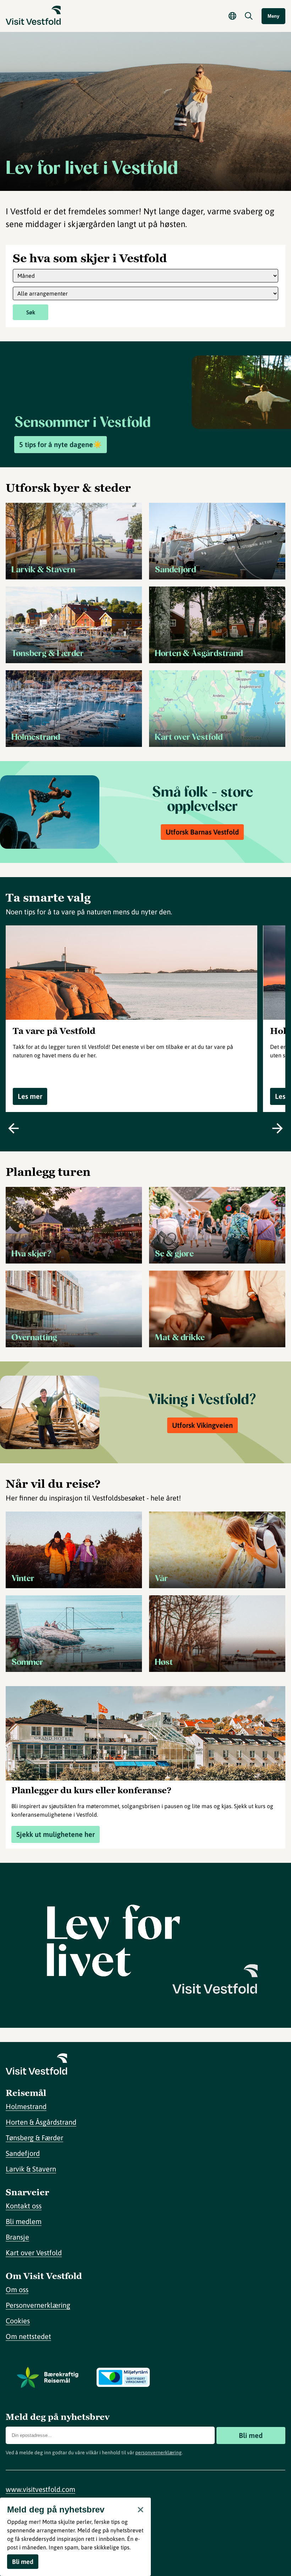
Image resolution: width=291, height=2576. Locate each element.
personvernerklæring (158, 2453)
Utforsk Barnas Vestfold (202, 832)
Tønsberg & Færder (34, 2138)
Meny (273, 16)
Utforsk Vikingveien (202, 1425)
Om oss (17, 2289)
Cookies (18, 2321)
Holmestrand (26, 2106)
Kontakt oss (24, 2206)
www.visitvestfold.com (40, 2489)
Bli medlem (24, 2221)
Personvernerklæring (38, 2305)
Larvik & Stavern (31, 2169)
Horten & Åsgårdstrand (41, 2122)
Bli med (251, 2435)
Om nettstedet (28, 2336)
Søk (31, 312)
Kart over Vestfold (34, 2253)
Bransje (17, 2237)
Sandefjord (23, 2153)
